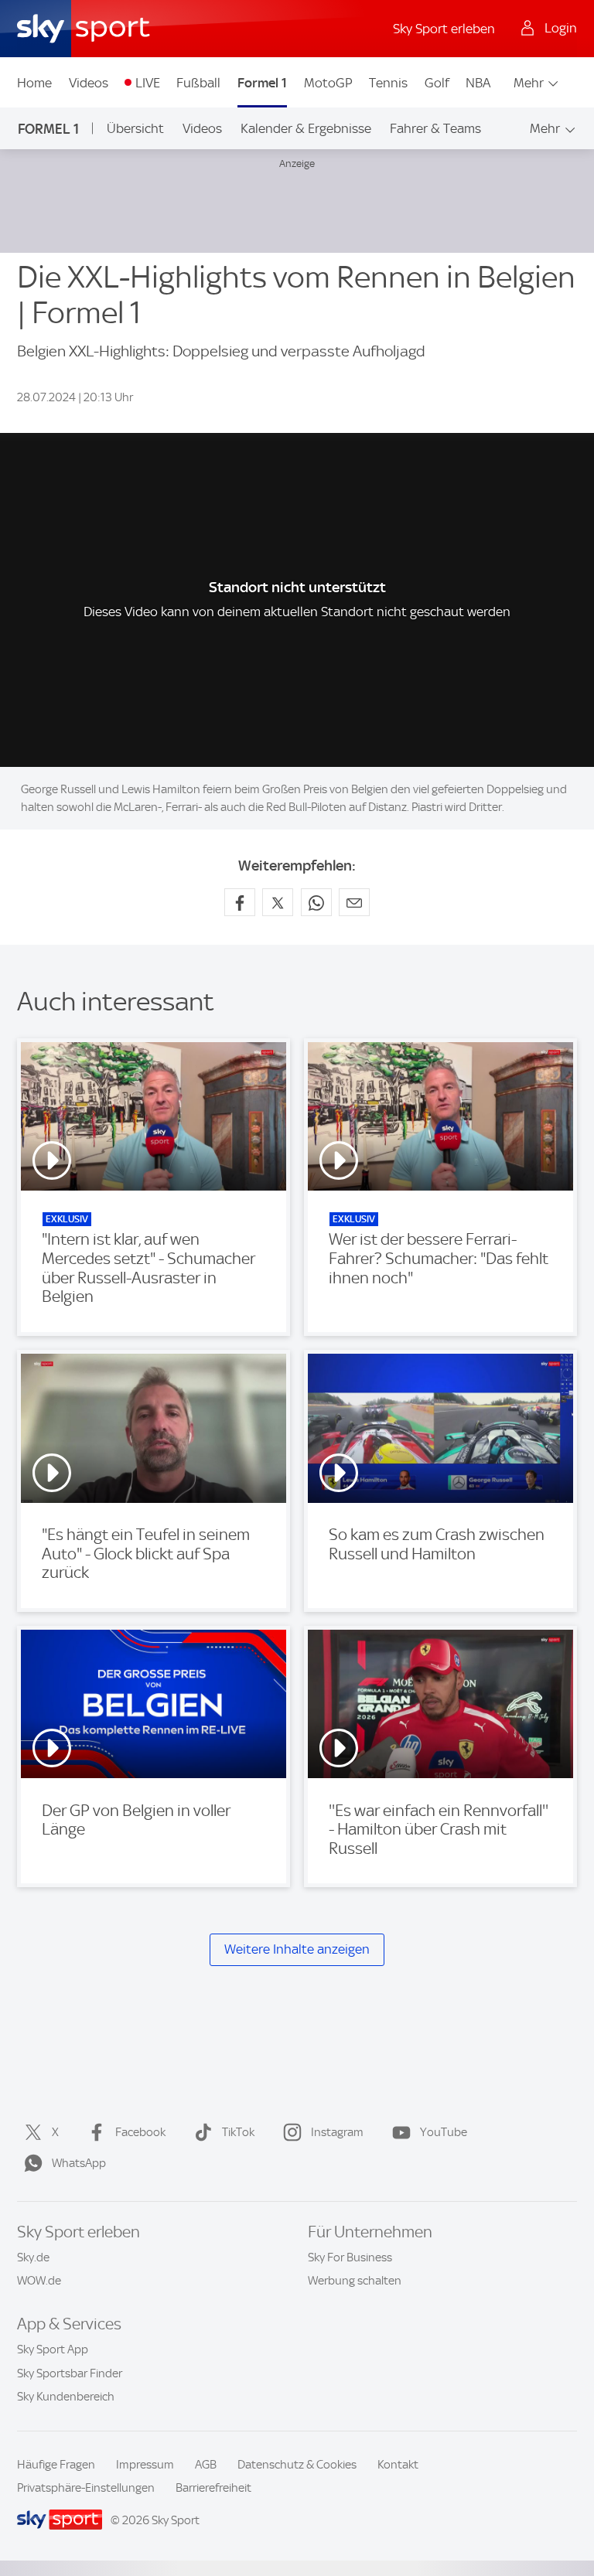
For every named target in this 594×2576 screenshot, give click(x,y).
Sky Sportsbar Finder (70, 2373)
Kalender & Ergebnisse (306, 128)
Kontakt (398, 2465)
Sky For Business (350, 2257)
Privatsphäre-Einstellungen (86, 2488)
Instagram (337, 2132)
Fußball (198, 83)
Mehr (529, 83)
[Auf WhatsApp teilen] (316, 902)
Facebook (140, 2132)
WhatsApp (79, 2163)
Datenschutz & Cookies (297, 2465)
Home (34, 83)
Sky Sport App (53, 2349)
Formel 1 (262, 83)
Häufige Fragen (56, 2465)
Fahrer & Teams (435, 128)
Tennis (388, 83)
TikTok (238, 2132)
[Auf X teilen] (278, 902)
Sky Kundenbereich (66, 2397)
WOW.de (39, 2281)
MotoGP (328, 83)
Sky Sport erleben (444, 29)
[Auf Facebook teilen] (240, 902)
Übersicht (135, 128)
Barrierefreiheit (213, 2488)
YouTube (444, 2132)
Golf (437, 83)
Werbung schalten (355, 2281)
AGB (206, 2465)
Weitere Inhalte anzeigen (297, 1949)
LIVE (148, 83)
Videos (89, 83)
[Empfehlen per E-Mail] (354, 902)
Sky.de (33, 2257)
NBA (478, 83)
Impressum (145, 2465)
